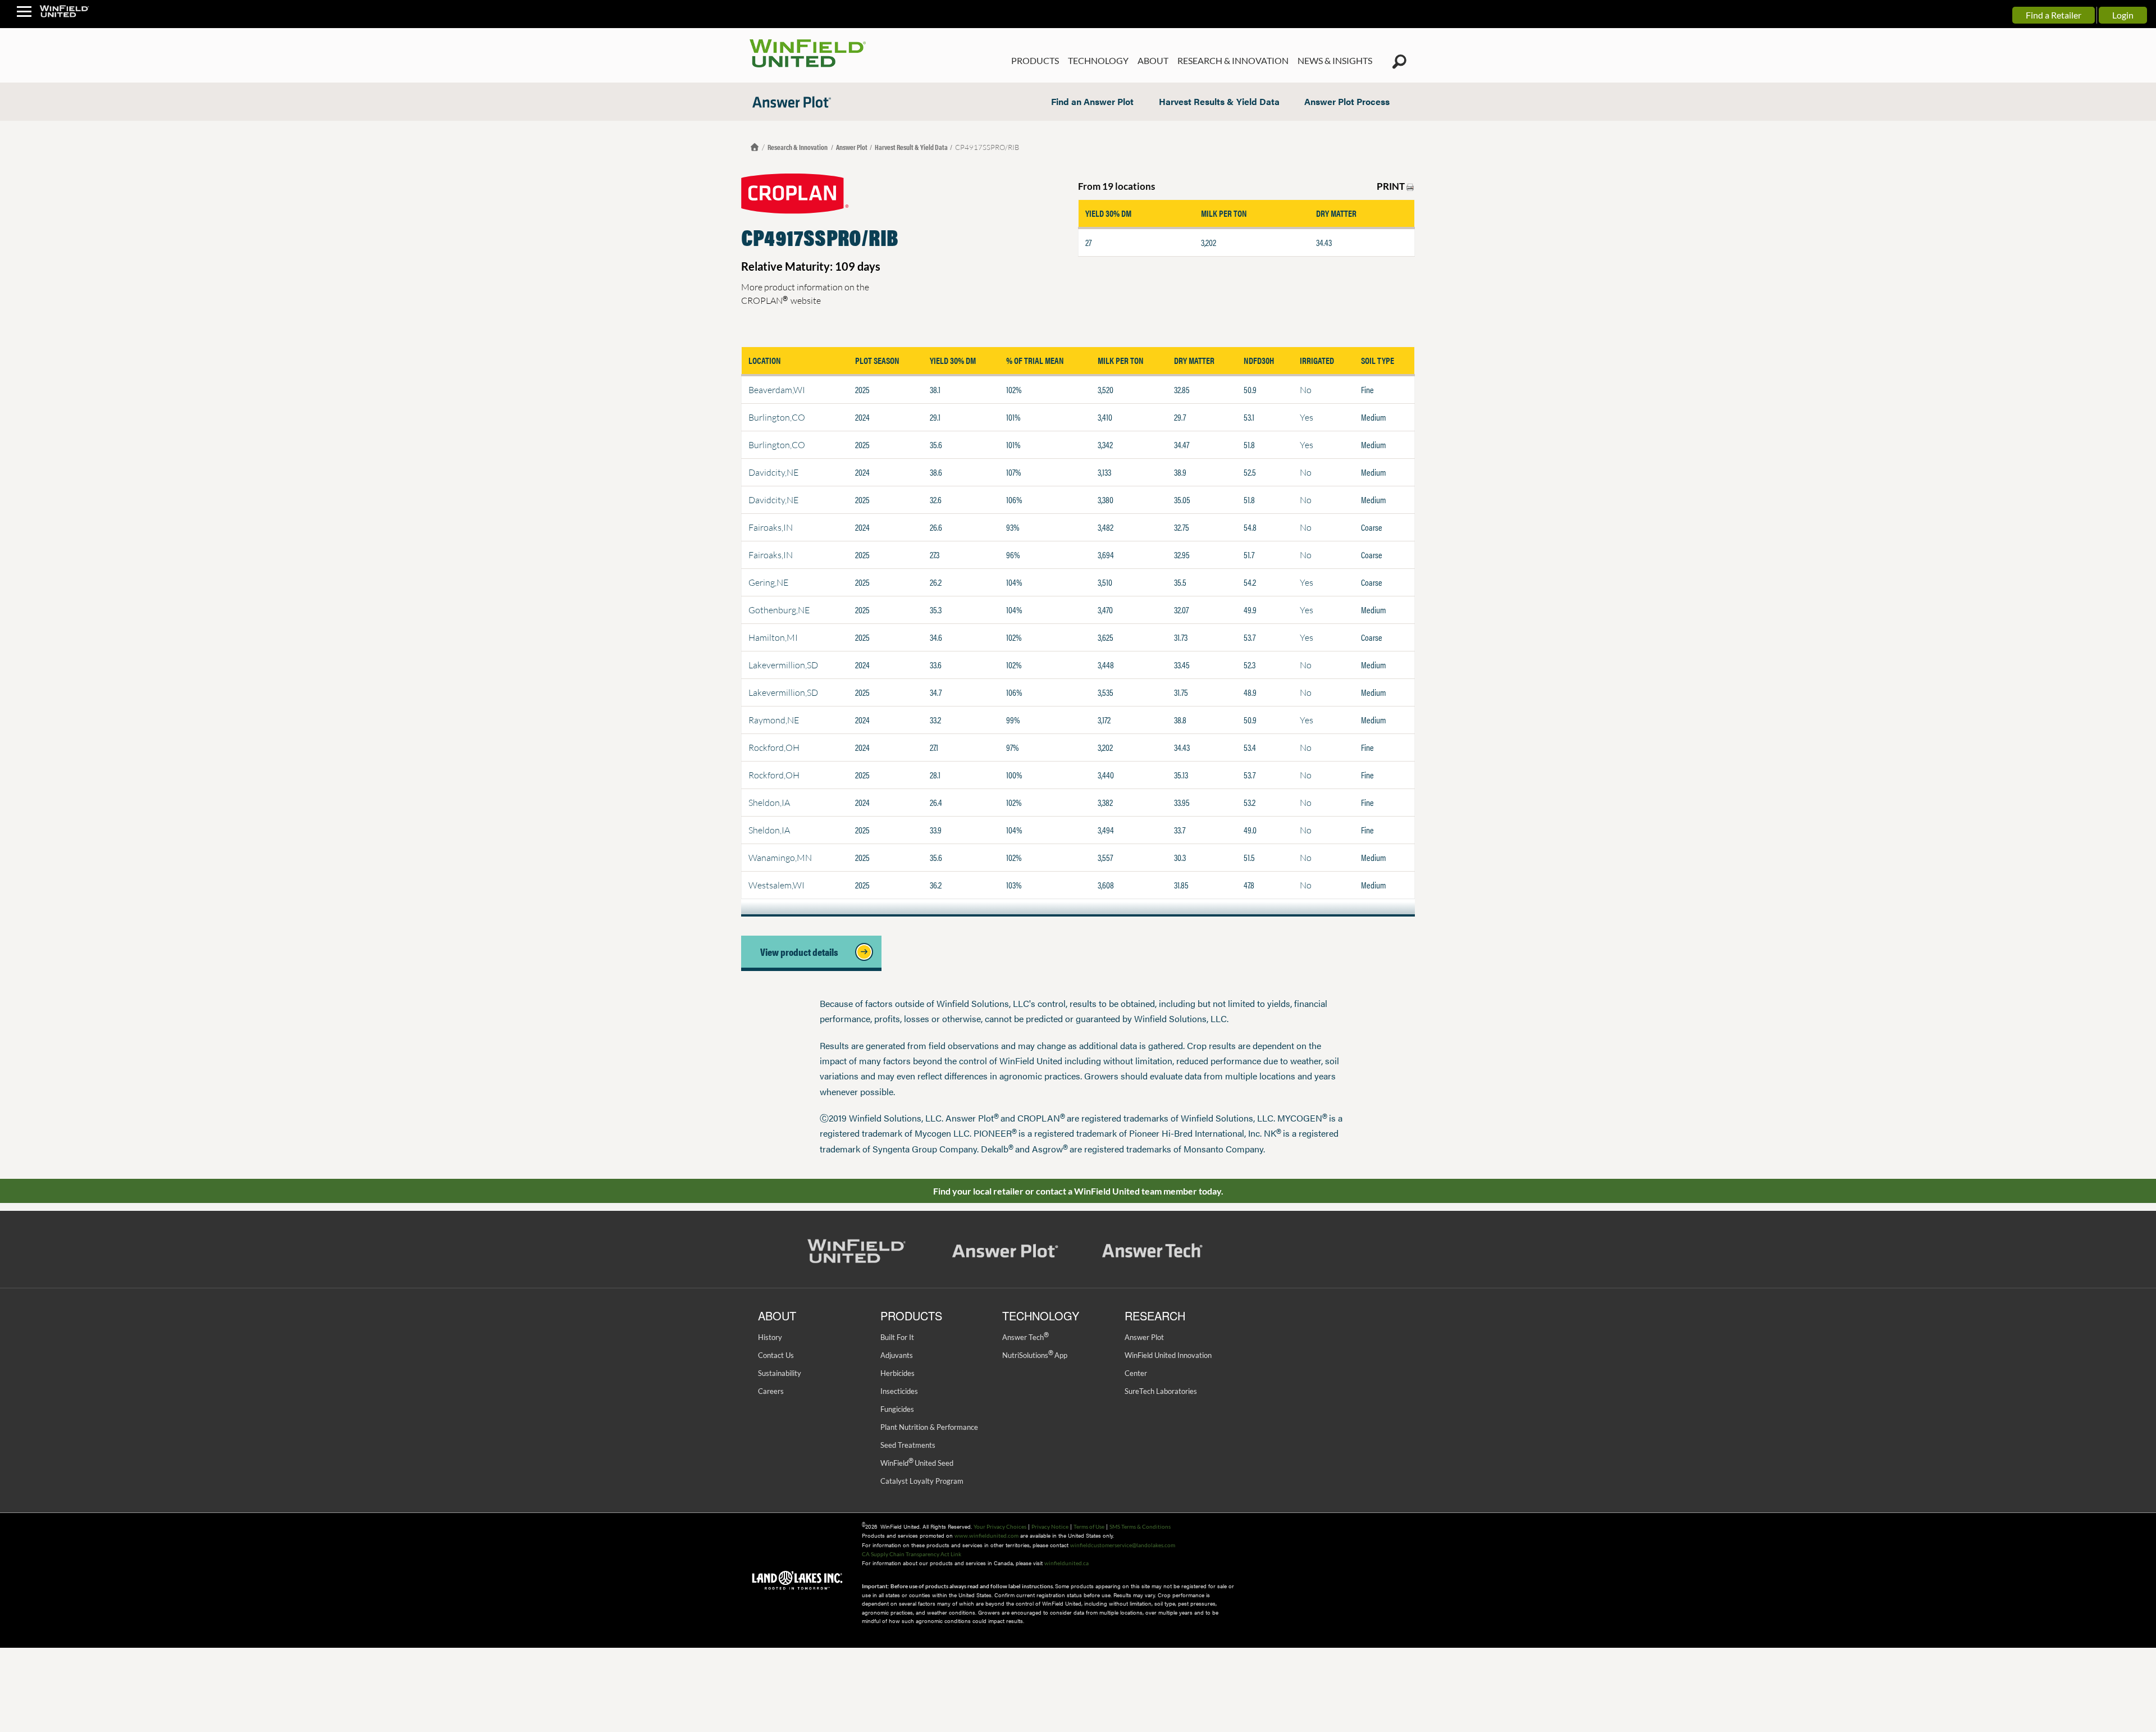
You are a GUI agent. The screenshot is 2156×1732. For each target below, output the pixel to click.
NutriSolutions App (1035, 1355)
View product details (803, 952)
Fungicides (897, 1409)
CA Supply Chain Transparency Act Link (912, 1554)
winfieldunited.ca (1066, 1563)
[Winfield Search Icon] (1399, 62)
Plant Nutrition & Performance (929, 1427)
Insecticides (899, 1391)
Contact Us (776, 1355)
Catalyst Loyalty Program (922, 1481)
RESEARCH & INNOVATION (1233, 60)
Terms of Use (1089, 1526)
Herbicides (897, 1373)
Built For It (897, 1337)
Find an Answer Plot (1092, 101)
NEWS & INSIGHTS (1335, 60)
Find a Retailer (2054, 15)
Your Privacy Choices (1000, 1526)
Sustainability (780, 1373)
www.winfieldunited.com (986, 1535)
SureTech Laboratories (1161, 1391)
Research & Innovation (798, 147)
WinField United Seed (917, 1463)
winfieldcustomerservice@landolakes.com (1123, 1545)
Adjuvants (897, 1355)
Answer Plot (852, 147)
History (770, 1337)
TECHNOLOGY (1098, 60)
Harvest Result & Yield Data (911, 147)
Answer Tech (1025, 1337)
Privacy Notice (1050, 1526)
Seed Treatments (908, 1445)
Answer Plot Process (1347, 101)
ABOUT (1153, 60)
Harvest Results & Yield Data (1219, 101)
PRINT (1392, 186)
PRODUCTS (1035, 60)
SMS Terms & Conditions (1140, 1526)
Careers (771, 1391)
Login (2123, 15)
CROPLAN (764, 300)
